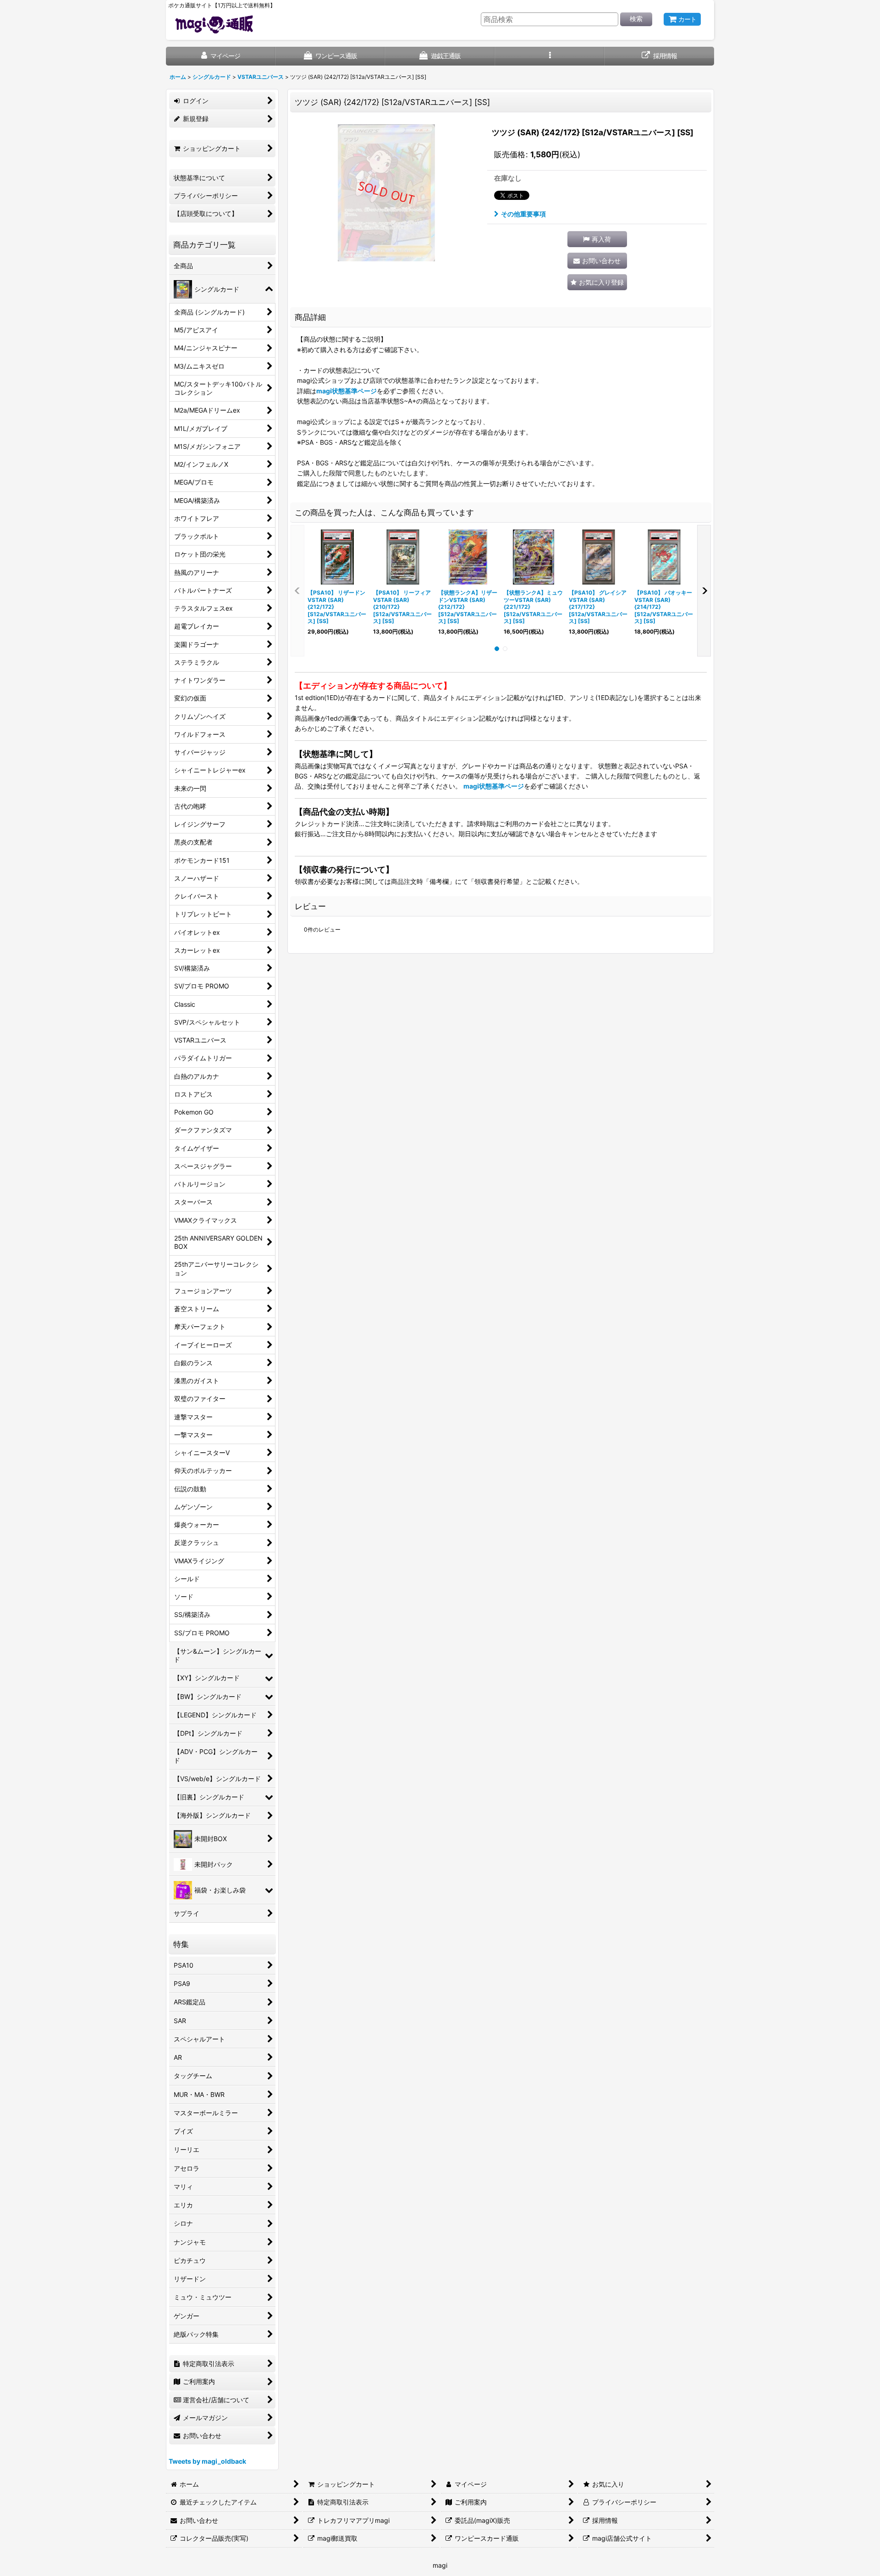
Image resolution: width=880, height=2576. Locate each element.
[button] (550, 56)
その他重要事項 (523, 214)
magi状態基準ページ (346, 391)
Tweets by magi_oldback (207, 2461)
